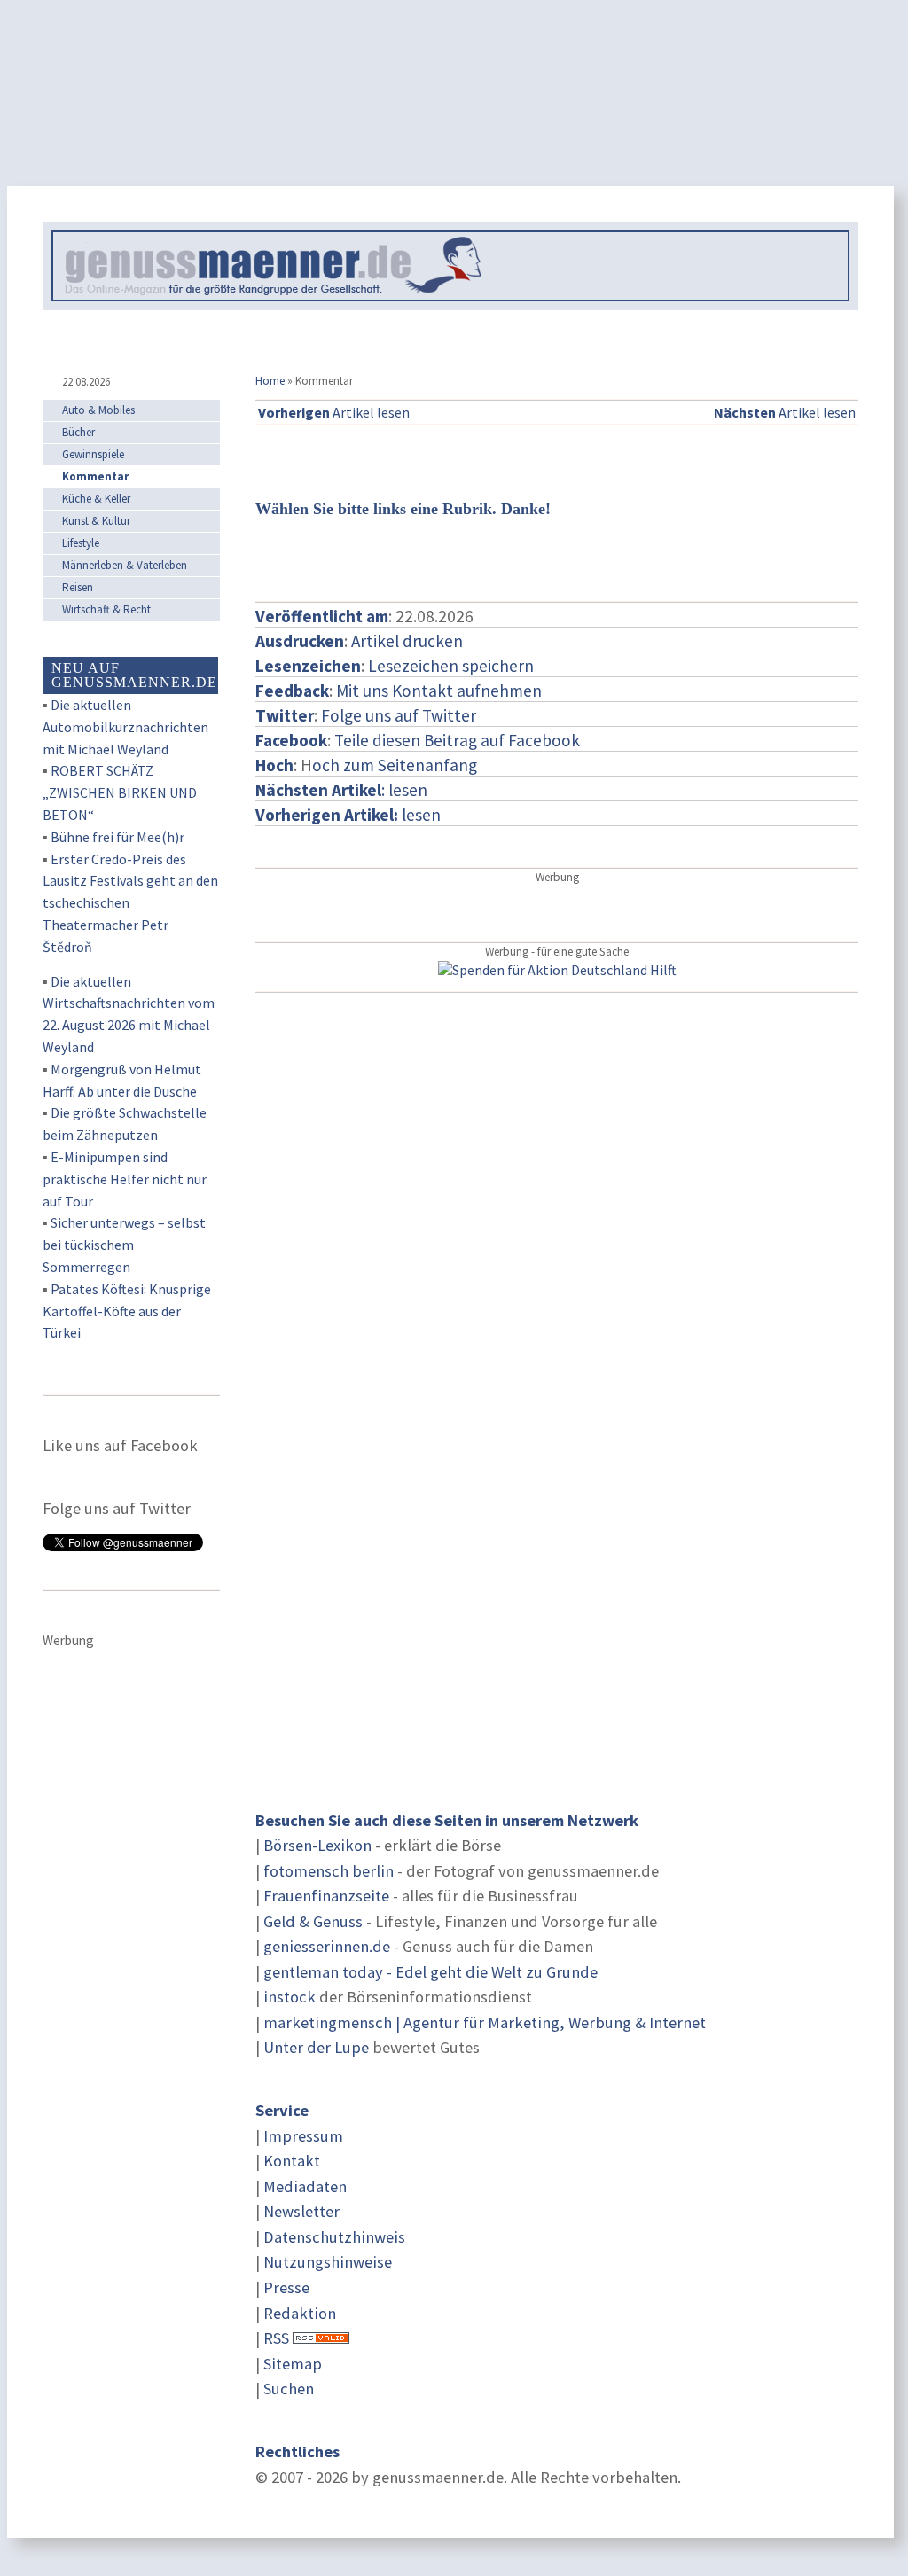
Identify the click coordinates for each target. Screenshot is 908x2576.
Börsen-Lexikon (317, 1845)
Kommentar (95, 476)
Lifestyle (81, 543)
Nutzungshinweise (328, 2262)
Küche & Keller (96, 499)
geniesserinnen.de (327, 1946)
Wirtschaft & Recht (106, 609)
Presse (286, 2287)
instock (290, 1997)
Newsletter (301, 2211)
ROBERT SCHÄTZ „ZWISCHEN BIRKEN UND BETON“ (120, 792)
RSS (276, 2338)
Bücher (78, 432)
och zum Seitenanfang (395, 765)
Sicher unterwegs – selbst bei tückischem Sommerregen (124, 1245)
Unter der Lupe (316, 2047)
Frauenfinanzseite (326, 1896)
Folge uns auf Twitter (399, 715)
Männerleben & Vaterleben (125, 565)
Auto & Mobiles (98, 410)
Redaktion (300, 2313)
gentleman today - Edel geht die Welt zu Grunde (431, 1972)
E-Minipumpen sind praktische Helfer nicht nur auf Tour (125, 1179)
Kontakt (292, 2161)
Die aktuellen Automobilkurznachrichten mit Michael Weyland (125, 727)
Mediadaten (305, 2186)
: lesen (341, 790)
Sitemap (293, 2364)
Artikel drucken (407, 641)
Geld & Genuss (313, 1921)
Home (270, 381)
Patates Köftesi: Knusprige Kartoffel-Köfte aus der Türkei (127, 1311)
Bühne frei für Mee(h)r (117, 837)
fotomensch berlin (329, 1871)
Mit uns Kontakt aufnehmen (439, 691)
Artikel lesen (334, 412)
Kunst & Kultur (96, 521)
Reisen (78, 587)
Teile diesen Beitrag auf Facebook (457, 740)
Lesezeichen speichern (451, 666)
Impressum (303, 2136)
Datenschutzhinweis (334, 2237)
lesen (348, 815)
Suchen (289, 2389)
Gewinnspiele (93, 454)
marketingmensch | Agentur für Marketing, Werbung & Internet (485, 2022)
